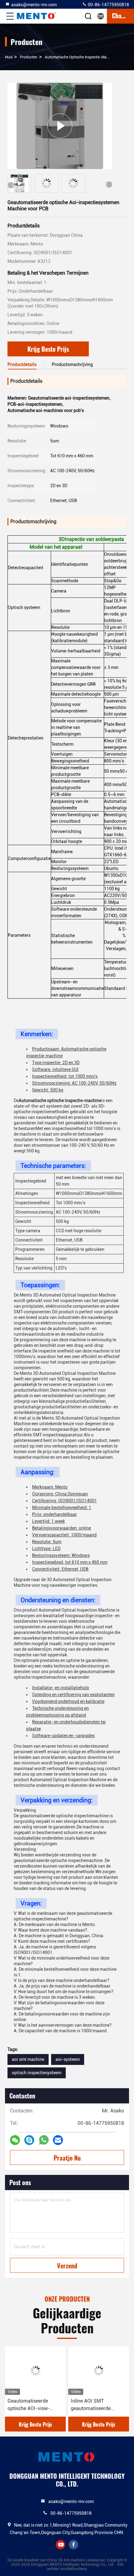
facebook (74, 2545)
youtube (60, 2545)
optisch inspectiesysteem (37, 2073)
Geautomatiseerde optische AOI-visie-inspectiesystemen (29, 2405)
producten (29, 57)
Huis (9, 57)
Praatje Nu (67, 2158)
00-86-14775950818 (108, 5)
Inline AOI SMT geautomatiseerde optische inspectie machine (91, 2405)
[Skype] (29, 2140)
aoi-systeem (68, 2059)
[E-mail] (58, 2140)
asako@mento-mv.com (34, 5)
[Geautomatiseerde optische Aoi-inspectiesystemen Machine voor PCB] (60, 126)
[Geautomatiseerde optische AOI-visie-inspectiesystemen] (35, 2371)
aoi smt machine (28, 2059)
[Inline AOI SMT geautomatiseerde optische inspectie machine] (99, 2371)
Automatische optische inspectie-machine (80, 57)
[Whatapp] (44, 2140)
